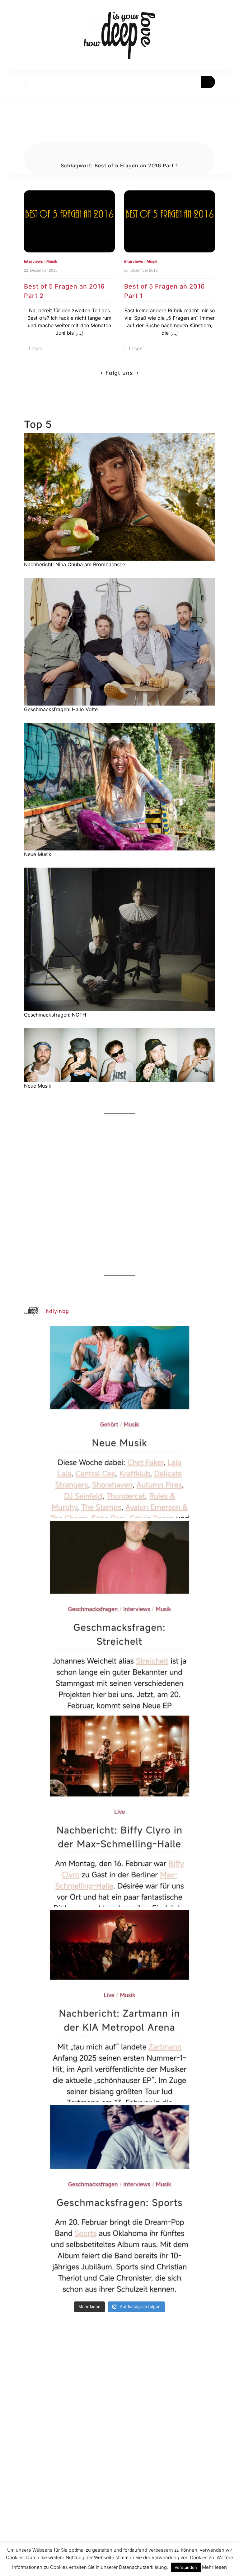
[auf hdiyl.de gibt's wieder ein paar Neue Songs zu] (119, 1422)
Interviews (33, 261)
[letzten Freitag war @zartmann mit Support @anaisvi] (119, 2006)
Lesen (35, 348)
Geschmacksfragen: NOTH (55, 1015)
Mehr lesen (214, 2567)
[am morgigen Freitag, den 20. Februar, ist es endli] (119, 1617)
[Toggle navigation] (12, 95)
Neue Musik (38, 854)
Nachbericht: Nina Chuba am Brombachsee (75, 564)
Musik (52, 261)
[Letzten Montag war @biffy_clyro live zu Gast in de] (119, 1811)
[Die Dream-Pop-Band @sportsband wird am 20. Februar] (119, 2200)
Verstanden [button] (186, 2567)
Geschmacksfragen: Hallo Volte (61, 709)
